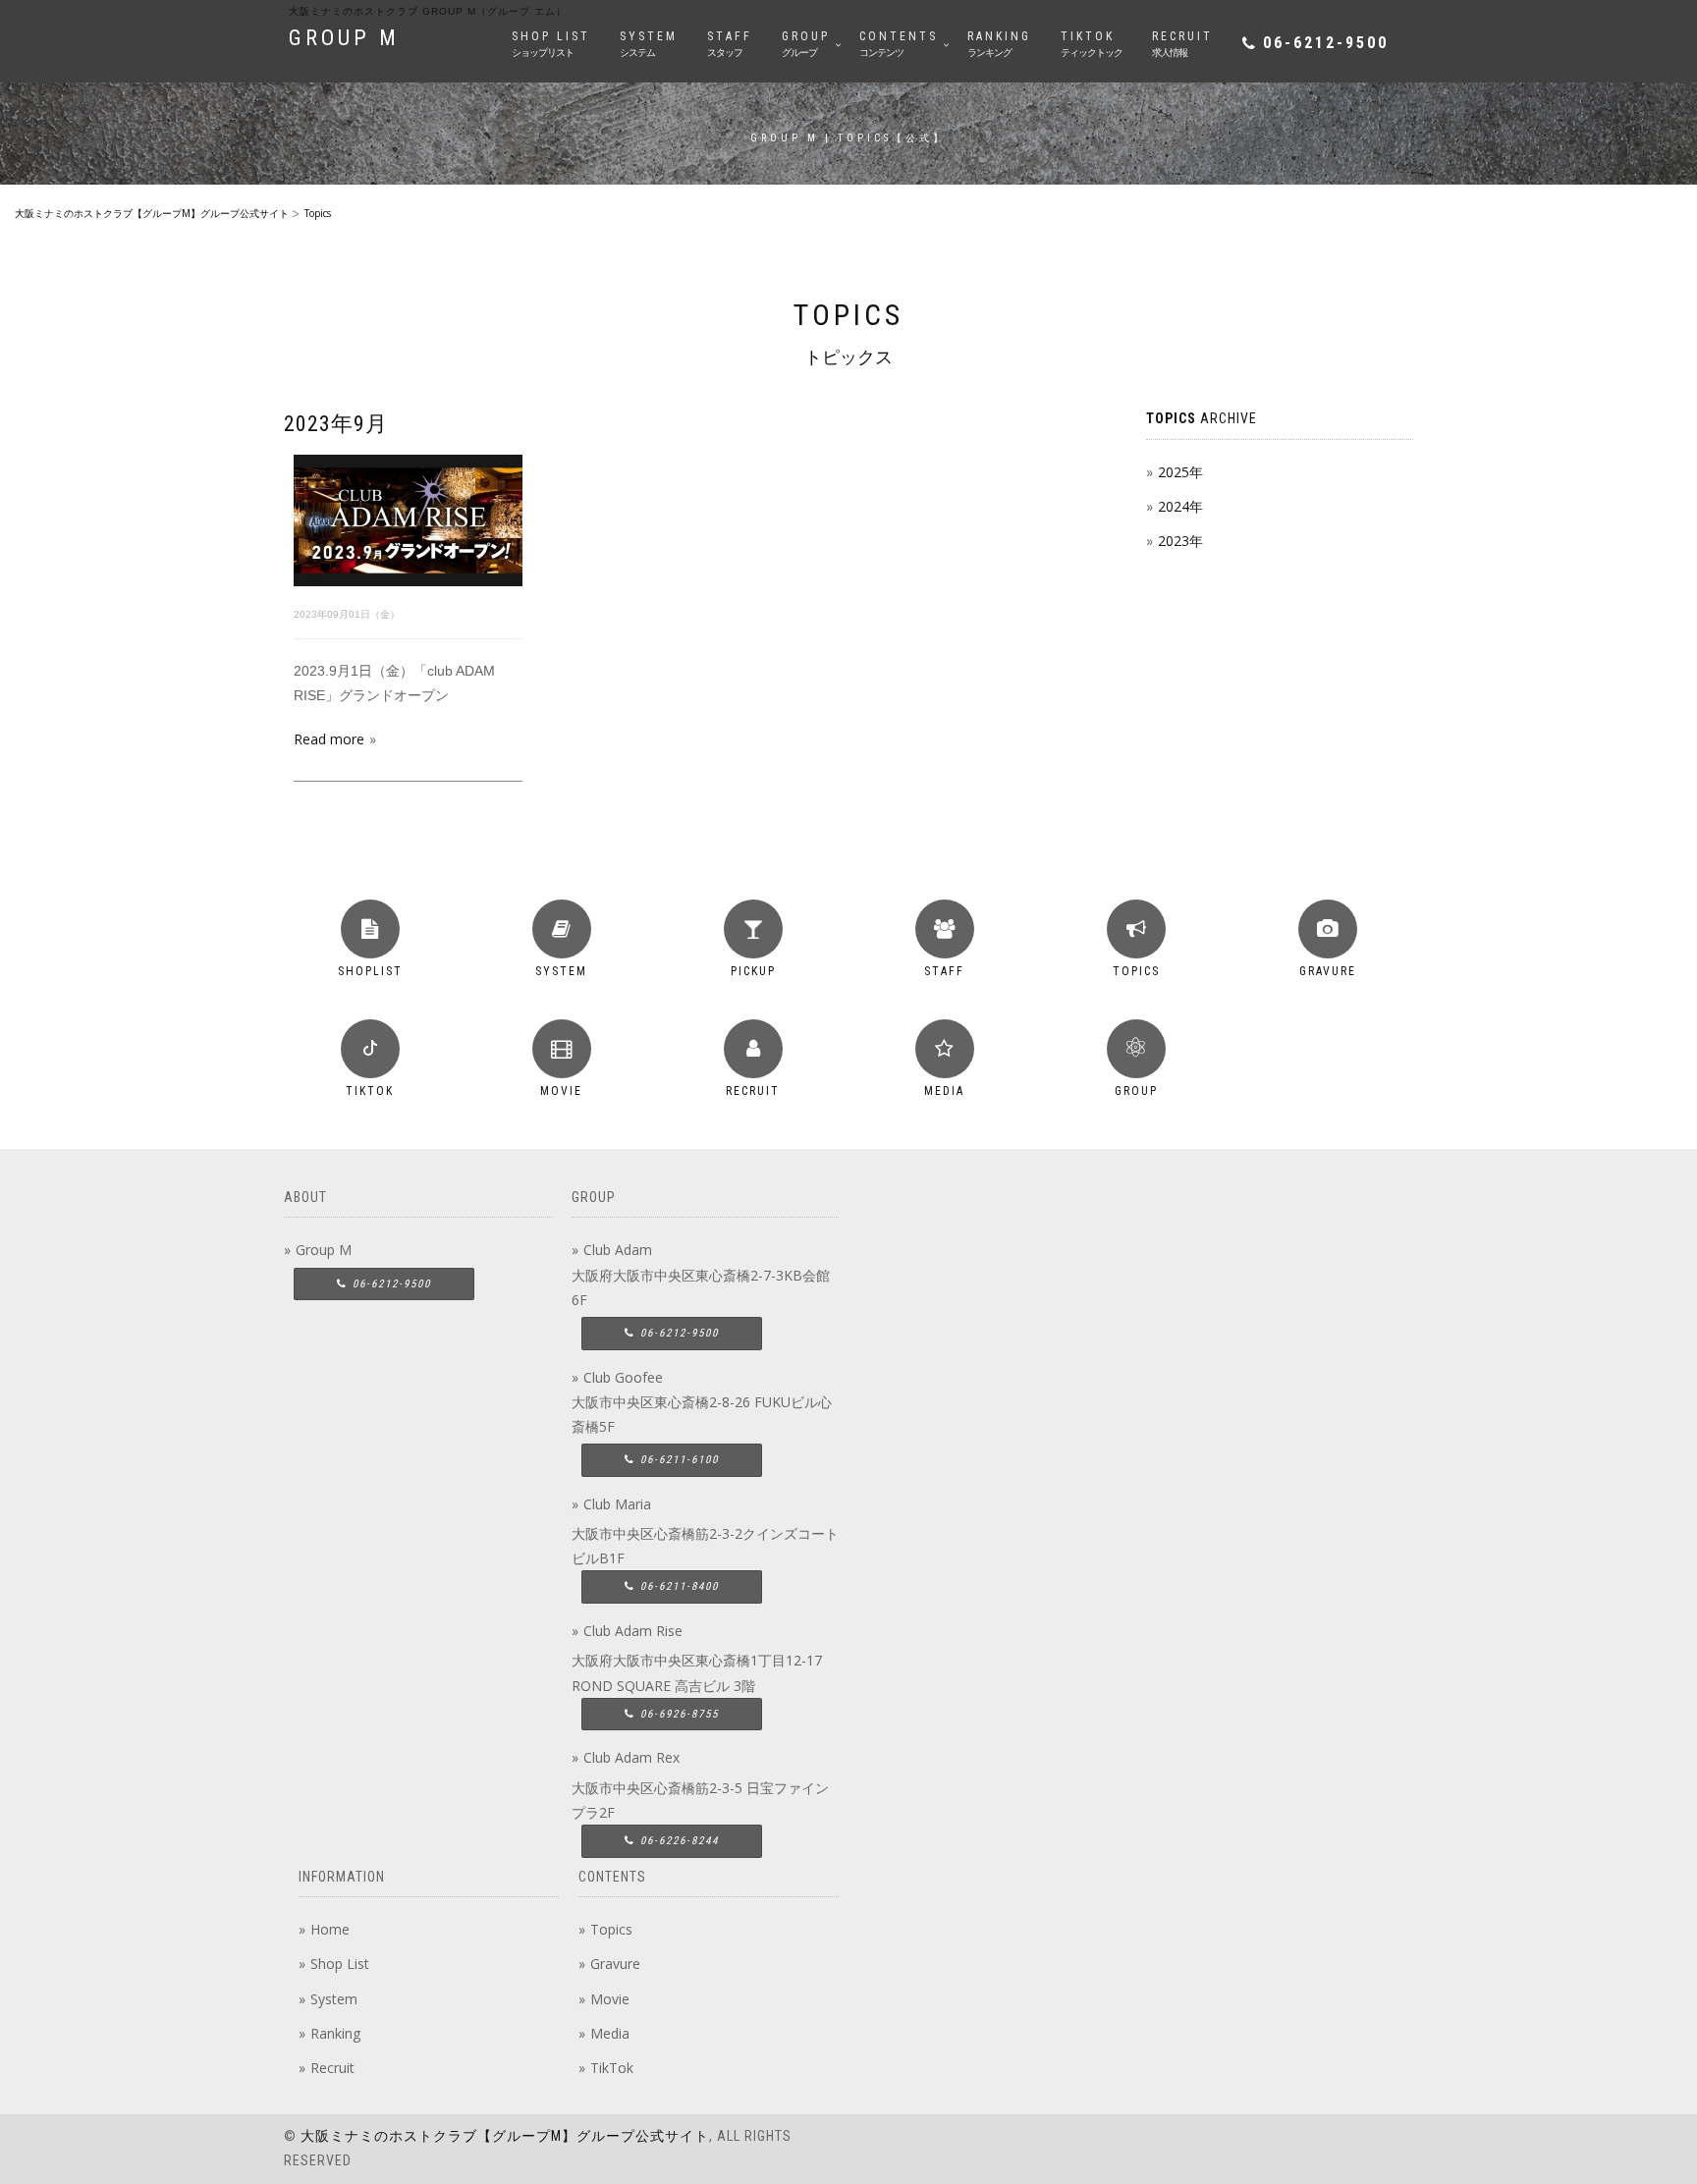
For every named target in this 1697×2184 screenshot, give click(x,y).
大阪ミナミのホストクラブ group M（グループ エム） (428, 11)
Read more (329, 739)
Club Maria (617, 1504)
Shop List (340, 1964)
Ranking (335, 2033)
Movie (610, 1999)
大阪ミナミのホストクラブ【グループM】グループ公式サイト (505, 2136)
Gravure (615, 1964)
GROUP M (344, 38)
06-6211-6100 (677, 1460)
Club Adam (618, 1250)
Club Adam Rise (633, 1631)
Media (610, 2033)
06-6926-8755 (677, 1714)
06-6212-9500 (1326, 43)
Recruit (332, 2068)
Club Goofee (623, 1377)
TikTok (612, 2068)
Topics (611, 1929)
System (334, 1999)
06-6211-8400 (677, 1586)
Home (330, 1929)
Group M (324, 1250)
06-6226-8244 (677, 1841)
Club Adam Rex (631, 1757)
